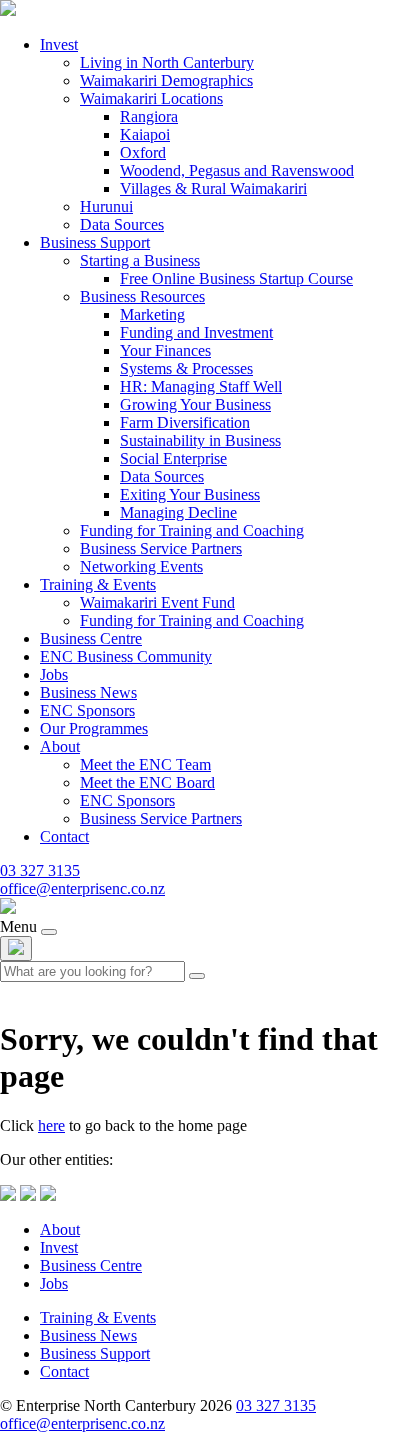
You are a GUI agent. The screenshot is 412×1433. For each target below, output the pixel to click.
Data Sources (122, 224)
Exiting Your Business (190, 494)
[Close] (16, 948)
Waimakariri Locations (151, 98)
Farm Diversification (185, 422)
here (51, 1125)
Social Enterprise (173, 458)
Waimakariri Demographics (166, 80)
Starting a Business (140, 260)
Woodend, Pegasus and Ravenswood (237, 170)
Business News (88, 692)
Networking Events (141, 566)
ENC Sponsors (87, 710)
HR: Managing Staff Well (201, 386)
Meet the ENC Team (145, 764)
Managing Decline (178, 512)
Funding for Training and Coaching (192, 530)
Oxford (143, 152)
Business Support (95, 242)
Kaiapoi (145, 134)
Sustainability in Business (200, 440)
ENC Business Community (126, 656)
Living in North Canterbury (167, 62)
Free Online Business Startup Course (236, 278)
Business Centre (91, 638)
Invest (59, 44)
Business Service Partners (161, 548)
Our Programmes (94, 728)
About (60, 746)
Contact (64, 836)
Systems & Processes (186, 368)
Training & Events (98, 584)
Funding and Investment (196, 332)
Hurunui (106, 206)
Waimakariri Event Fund (157, 602)
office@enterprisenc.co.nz (82, 888)
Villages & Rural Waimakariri (213, 188)
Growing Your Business (195, 404)
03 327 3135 (40, 870)
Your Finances (165, 350)
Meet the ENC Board (147, 782)
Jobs (54, 674)
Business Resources (142, 296)
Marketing (152, 314)
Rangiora (149, 116)
